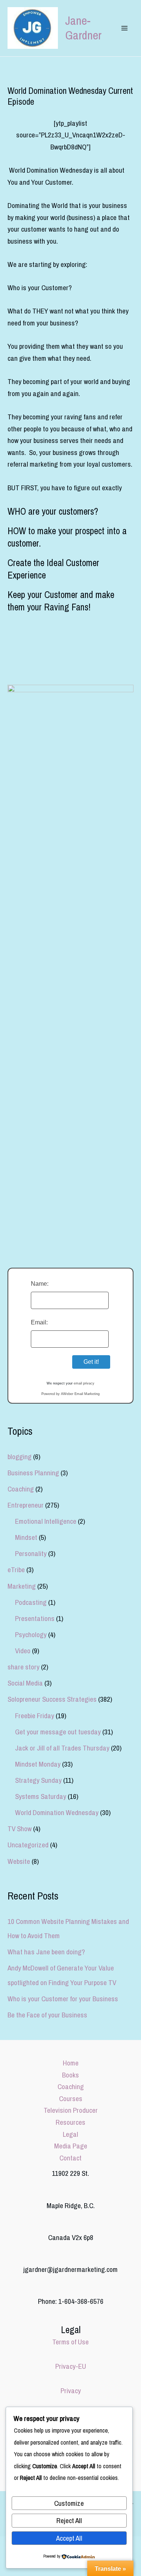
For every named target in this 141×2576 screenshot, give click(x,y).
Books (70, 2075)
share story (23, 1667)
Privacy (71, 2391)
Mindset (26, 1537)
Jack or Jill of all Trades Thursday (62, 1748)
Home (71, 2063)
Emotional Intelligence (46, 1521)
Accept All (69, 2538)
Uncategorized (28, 1845)
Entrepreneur (26, 1505)
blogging (20, 1457)
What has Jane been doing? (46, 1952)
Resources (70, 2122)
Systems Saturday (41, 1796)
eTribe (16, 1570)
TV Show (20, 1829)
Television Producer (71, 2110)
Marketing (22, 1586)
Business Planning (33, 1473)
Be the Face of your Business (47, 2015)
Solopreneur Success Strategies (52, 1699)
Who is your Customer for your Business (63, 1999)
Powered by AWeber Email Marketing (70, 1394)
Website (19, 1861)
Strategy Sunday (38, 1780)
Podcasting (31, 1602)
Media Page (71, 2146)
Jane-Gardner (83, 28)
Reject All (69, 2520)
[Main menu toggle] (124, 28)
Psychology (31, 1634)
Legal (70, 2134)
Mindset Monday (38, 1764)
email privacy (84, 1383)
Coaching (21, 1489)
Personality (31, 1553)
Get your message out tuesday (58, 1732)
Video (23, 1651)
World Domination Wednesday (57, 1812)
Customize (69, 2503)
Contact (70, 2158)
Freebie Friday (35, 1716)
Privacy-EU (71, 2366)
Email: (39, 1322)
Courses (71, 2098)
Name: (40, 1284)
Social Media (25, 1683)
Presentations (35, 1618)
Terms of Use (70, 2342)
